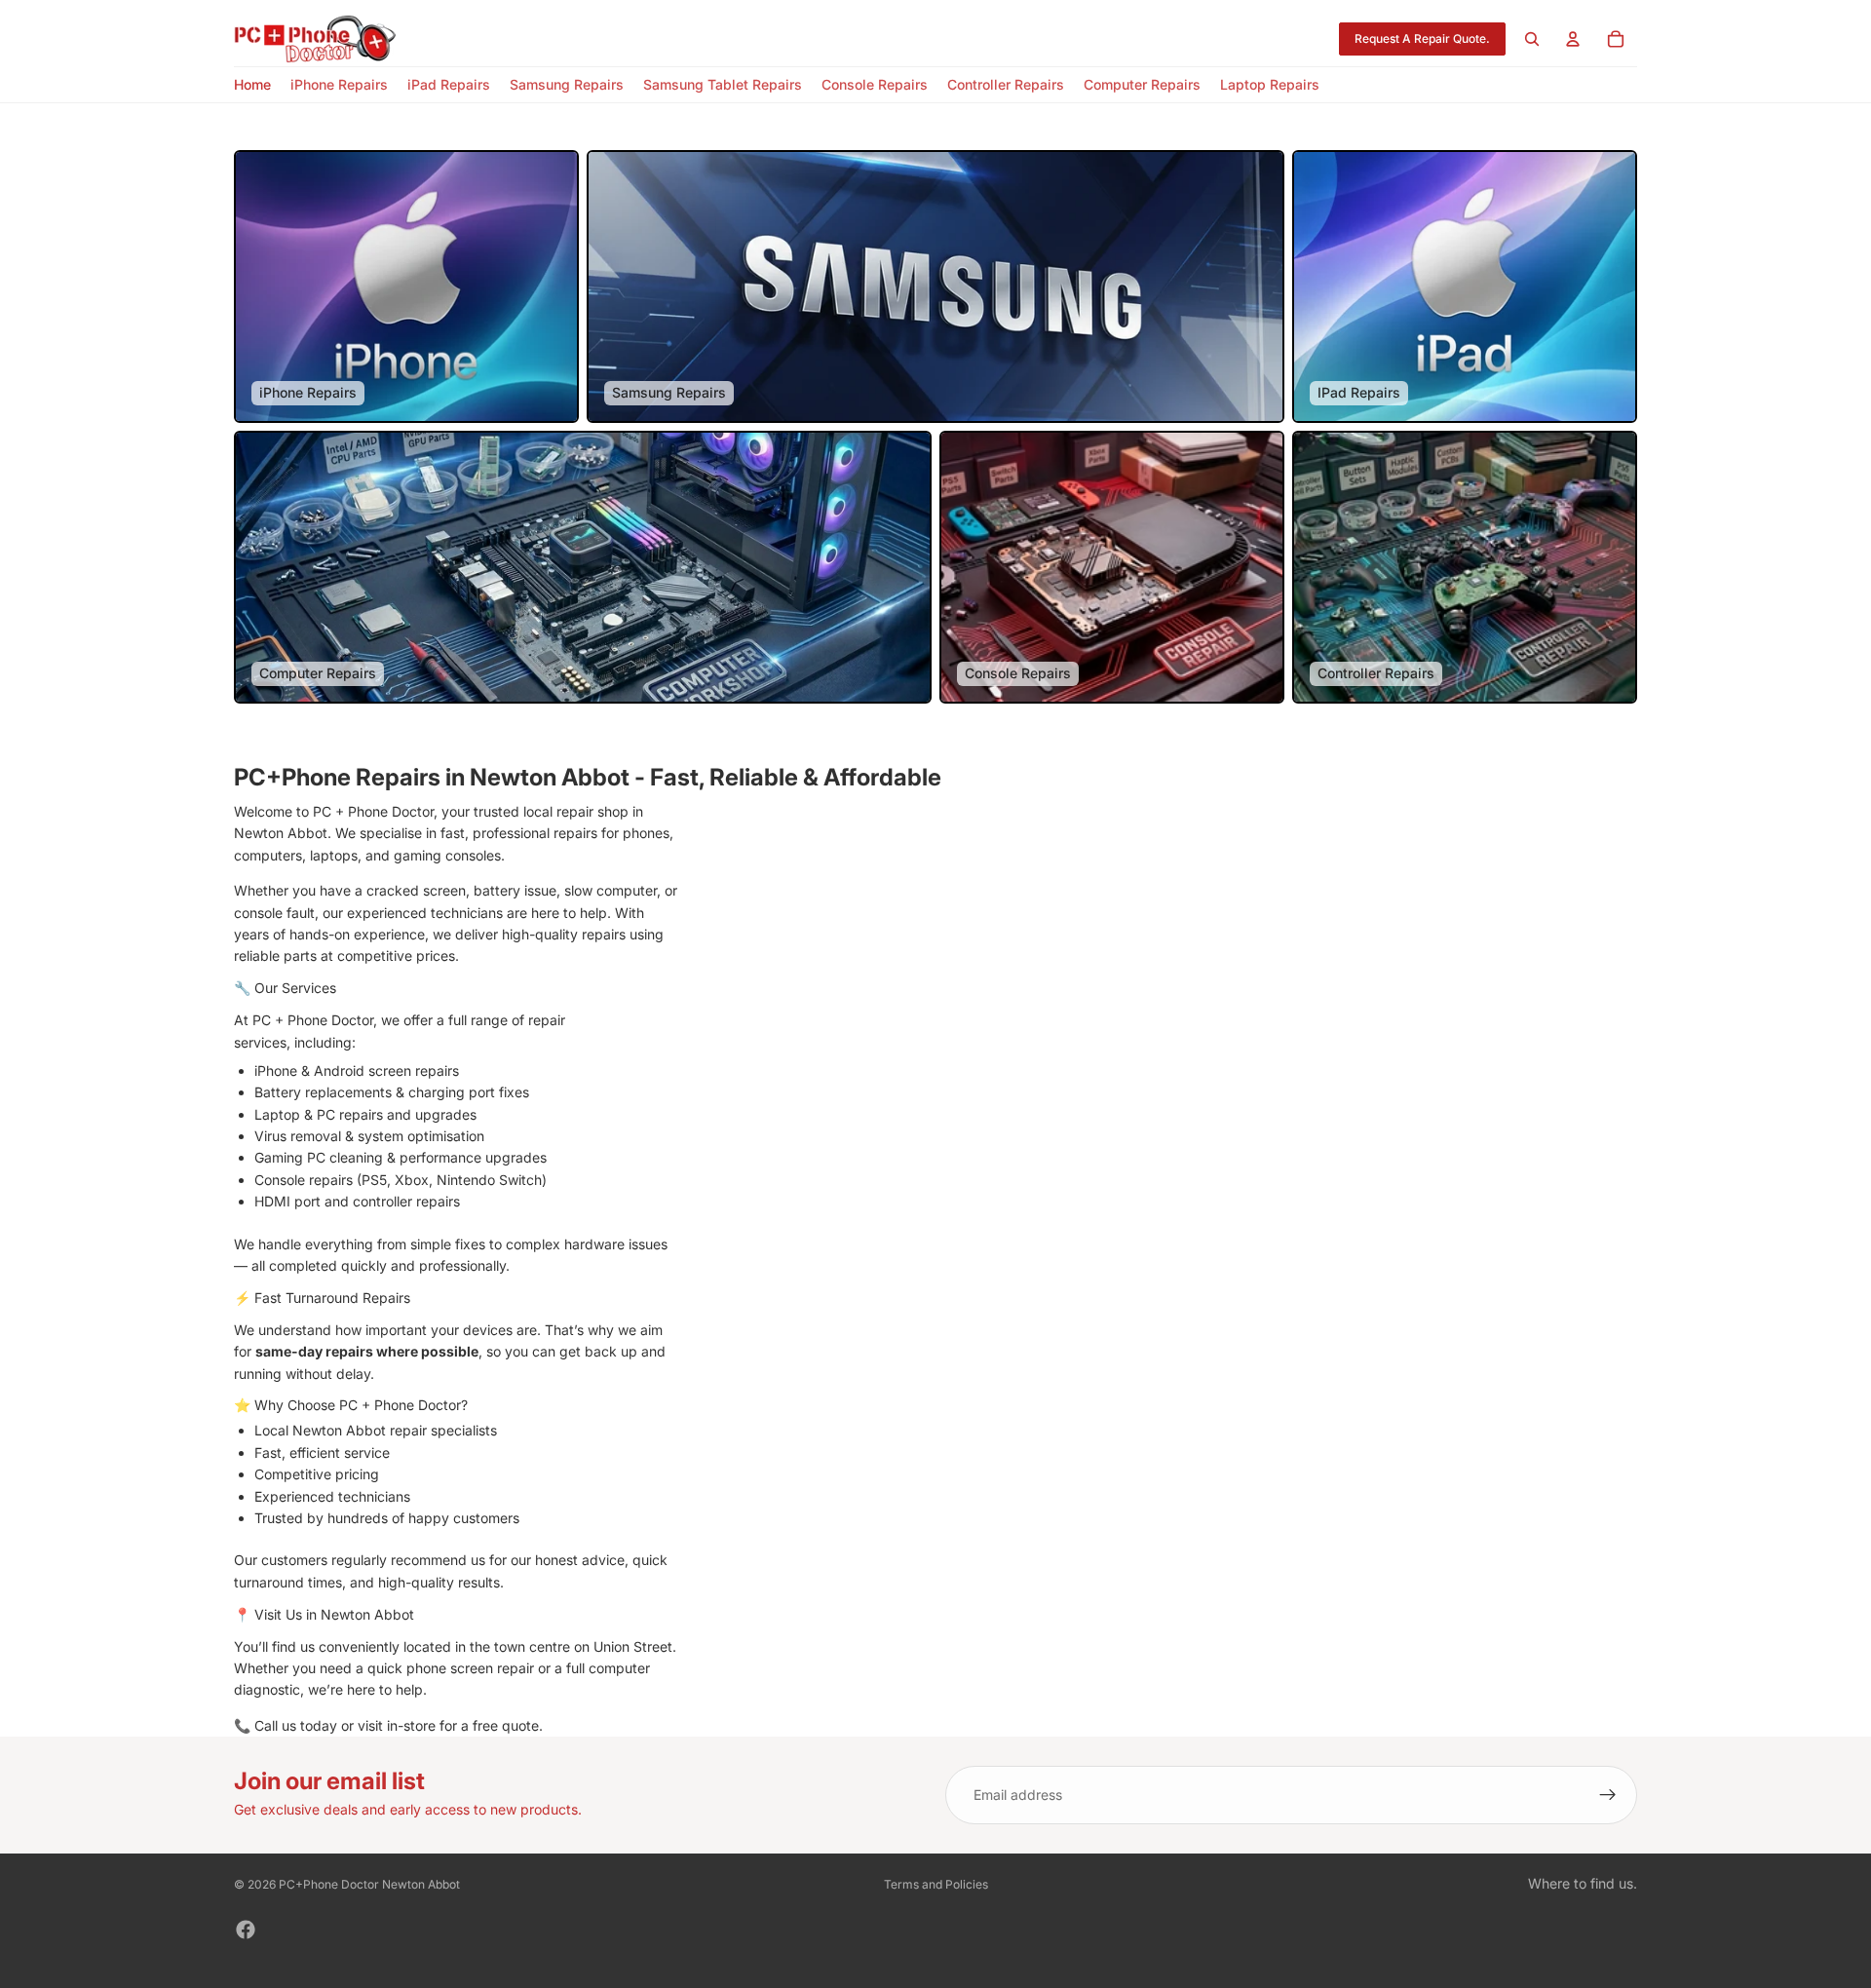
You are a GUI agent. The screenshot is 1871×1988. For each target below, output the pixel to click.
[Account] (1573, 39)
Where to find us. (1583, 1883)
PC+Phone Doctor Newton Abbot (369, 1884)
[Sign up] (1608, 1795)
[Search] (1532, 39)
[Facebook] (246, 1930)
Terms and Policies (936, 1884)
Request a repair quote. (1422, 38)
